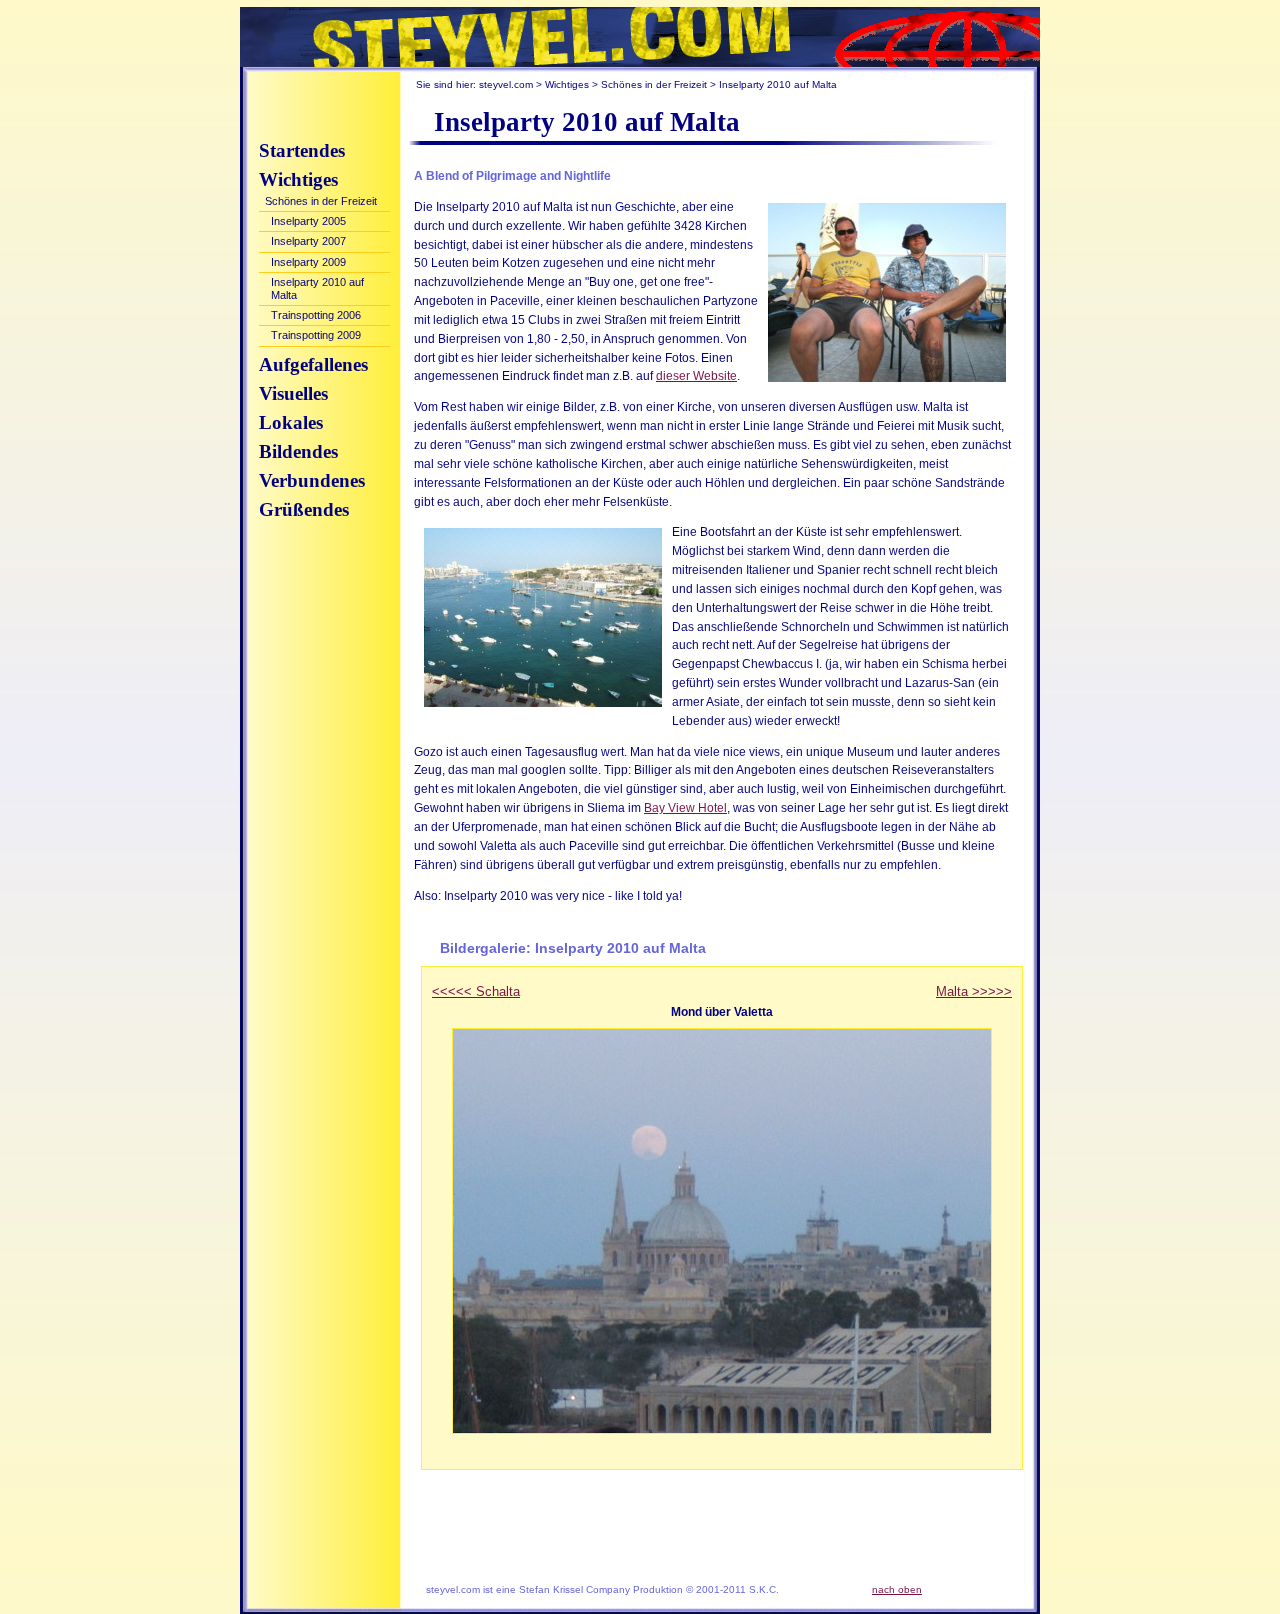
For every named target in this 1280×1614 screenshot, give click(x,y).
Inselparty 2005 (308, 221)
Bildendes (298, 451)
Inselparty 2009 (308, 262)
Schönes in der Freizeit (654, 84)
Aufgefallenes (313, 364)
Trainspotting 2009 (316, 335)
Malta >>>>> (974, 991)
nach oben (897, 1589)
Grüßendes (304, 509)
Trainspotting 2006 (316, 315)
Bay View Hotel (685, 808)
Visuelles (293, 393)
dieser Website (696, 376)
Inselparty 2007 (308, 241)
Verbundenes (312, 480)
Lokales (291, 422)
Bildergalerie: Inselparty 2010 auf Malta (573, 948)
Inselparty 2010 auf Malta (317, 288)
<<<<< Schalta (476, 991)
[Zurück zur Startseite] (640, 37)
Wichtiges (567, 84)
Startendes (302, 150)
